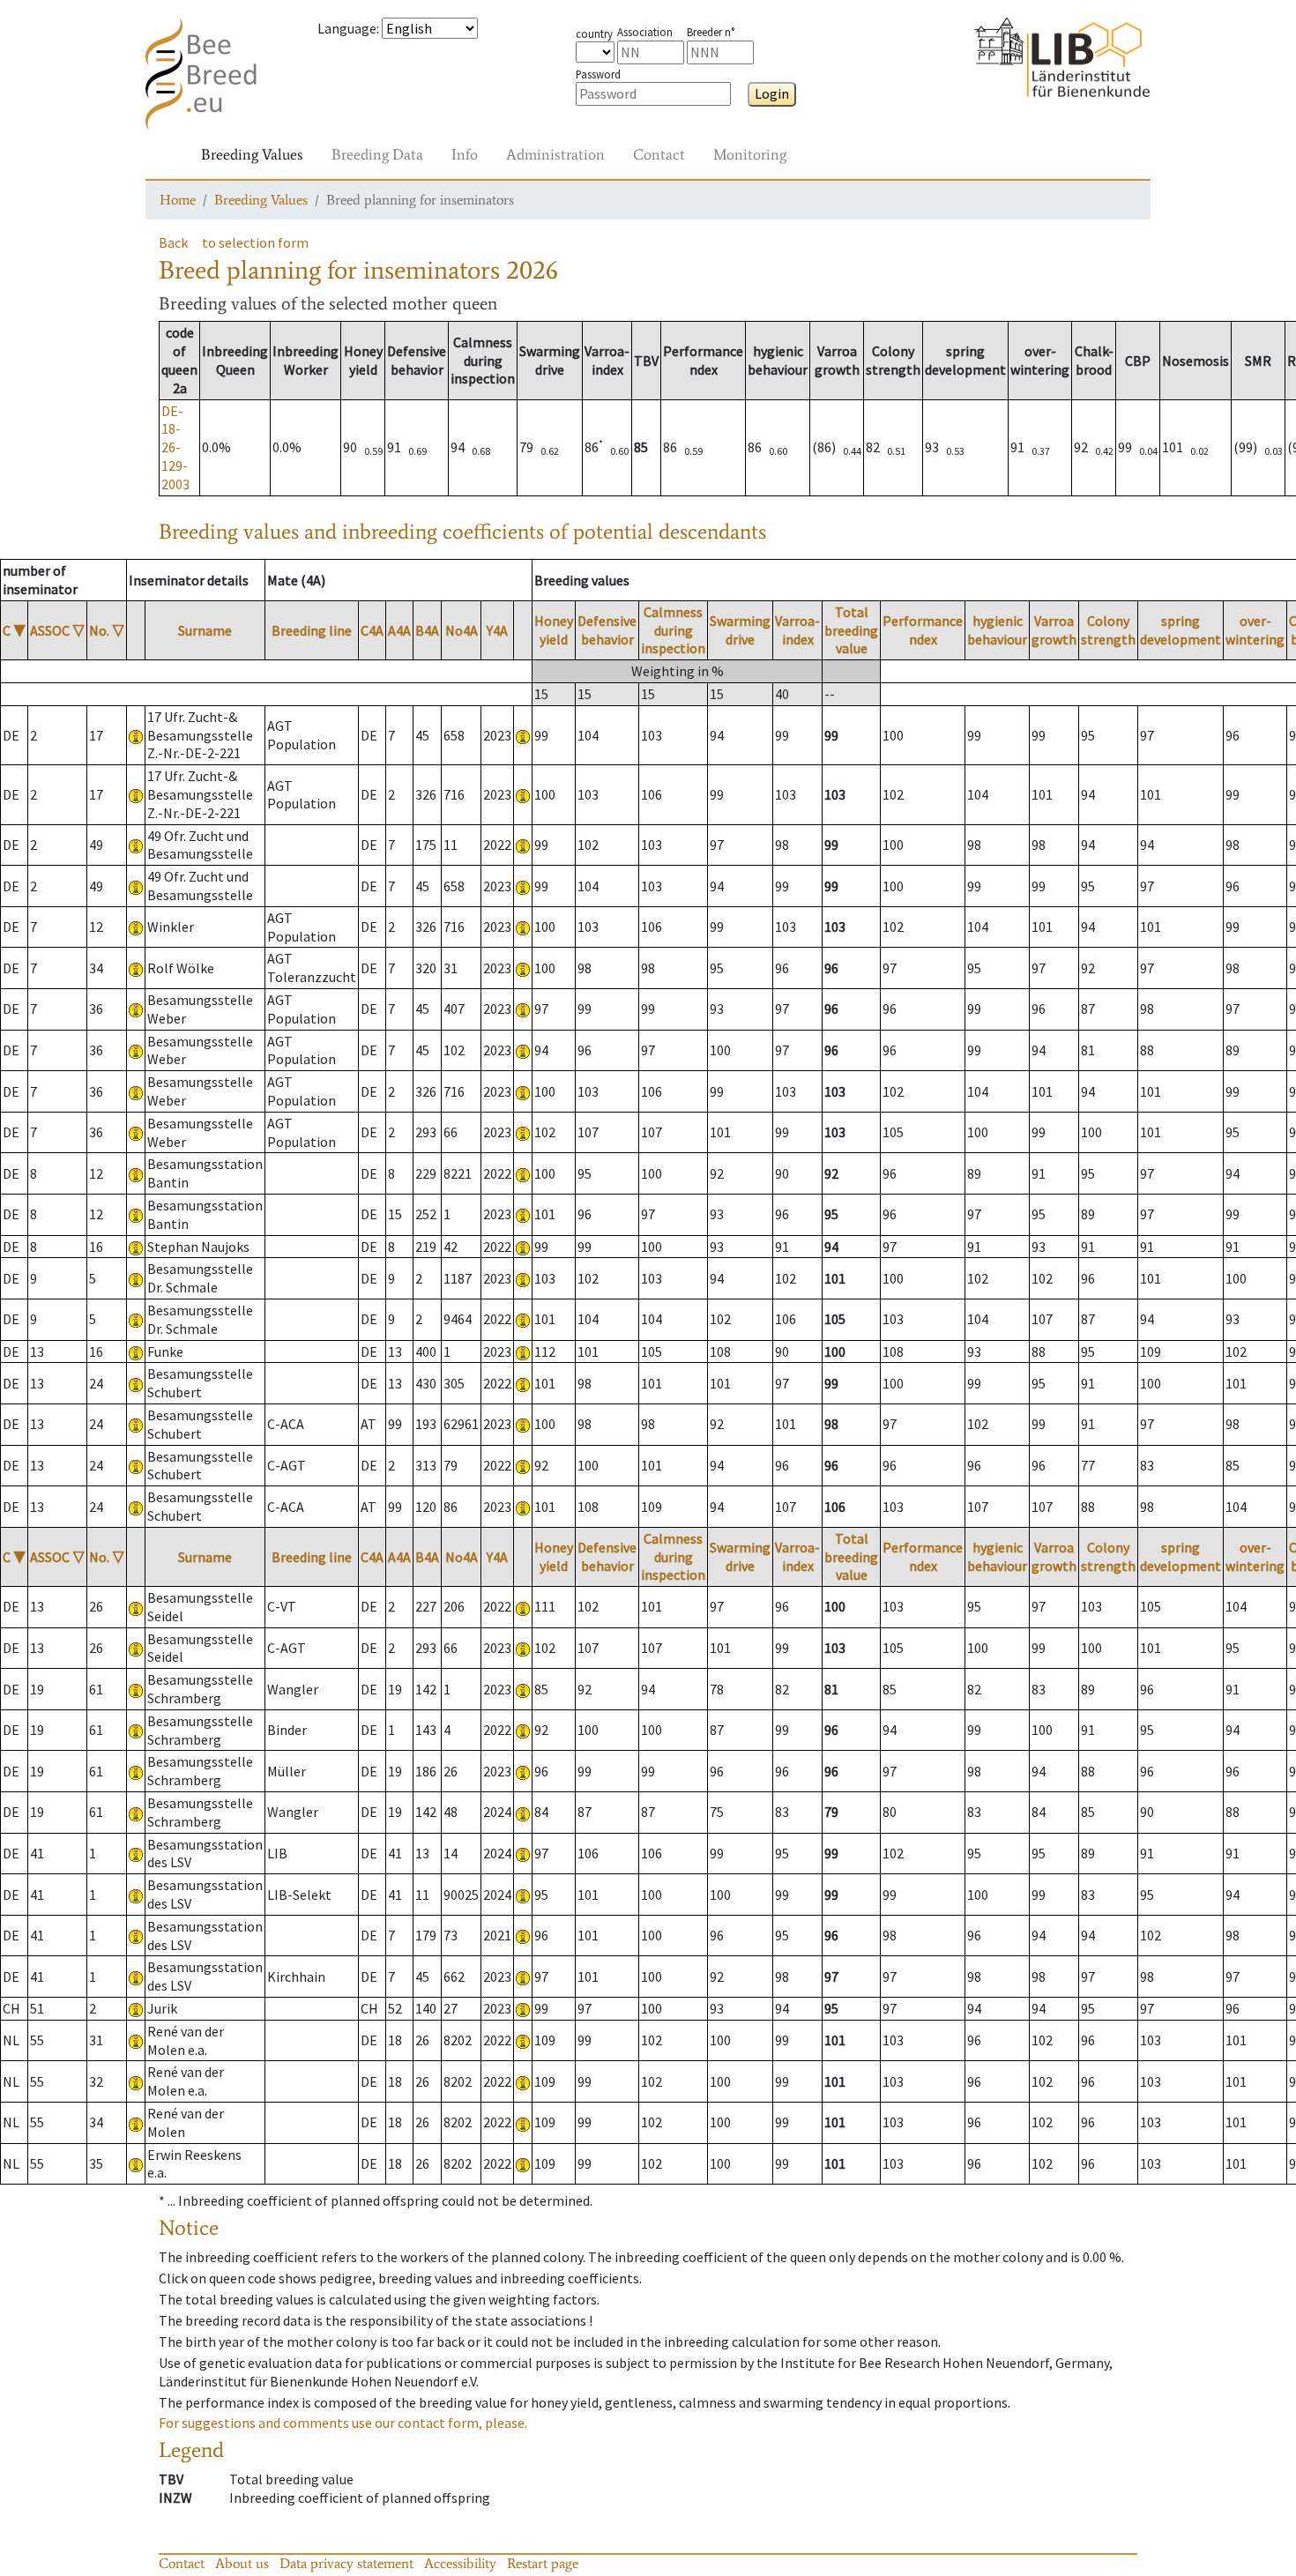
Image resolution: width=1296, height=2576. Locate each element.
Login (772, 93)
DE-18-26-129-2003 (175, 447)
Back (173, 242)
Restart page (543, 2563)
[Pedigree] (523, 735)
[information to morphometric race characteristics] (136, 735)
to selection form (255, 242)
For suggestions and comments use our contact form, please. (343, 2423)
